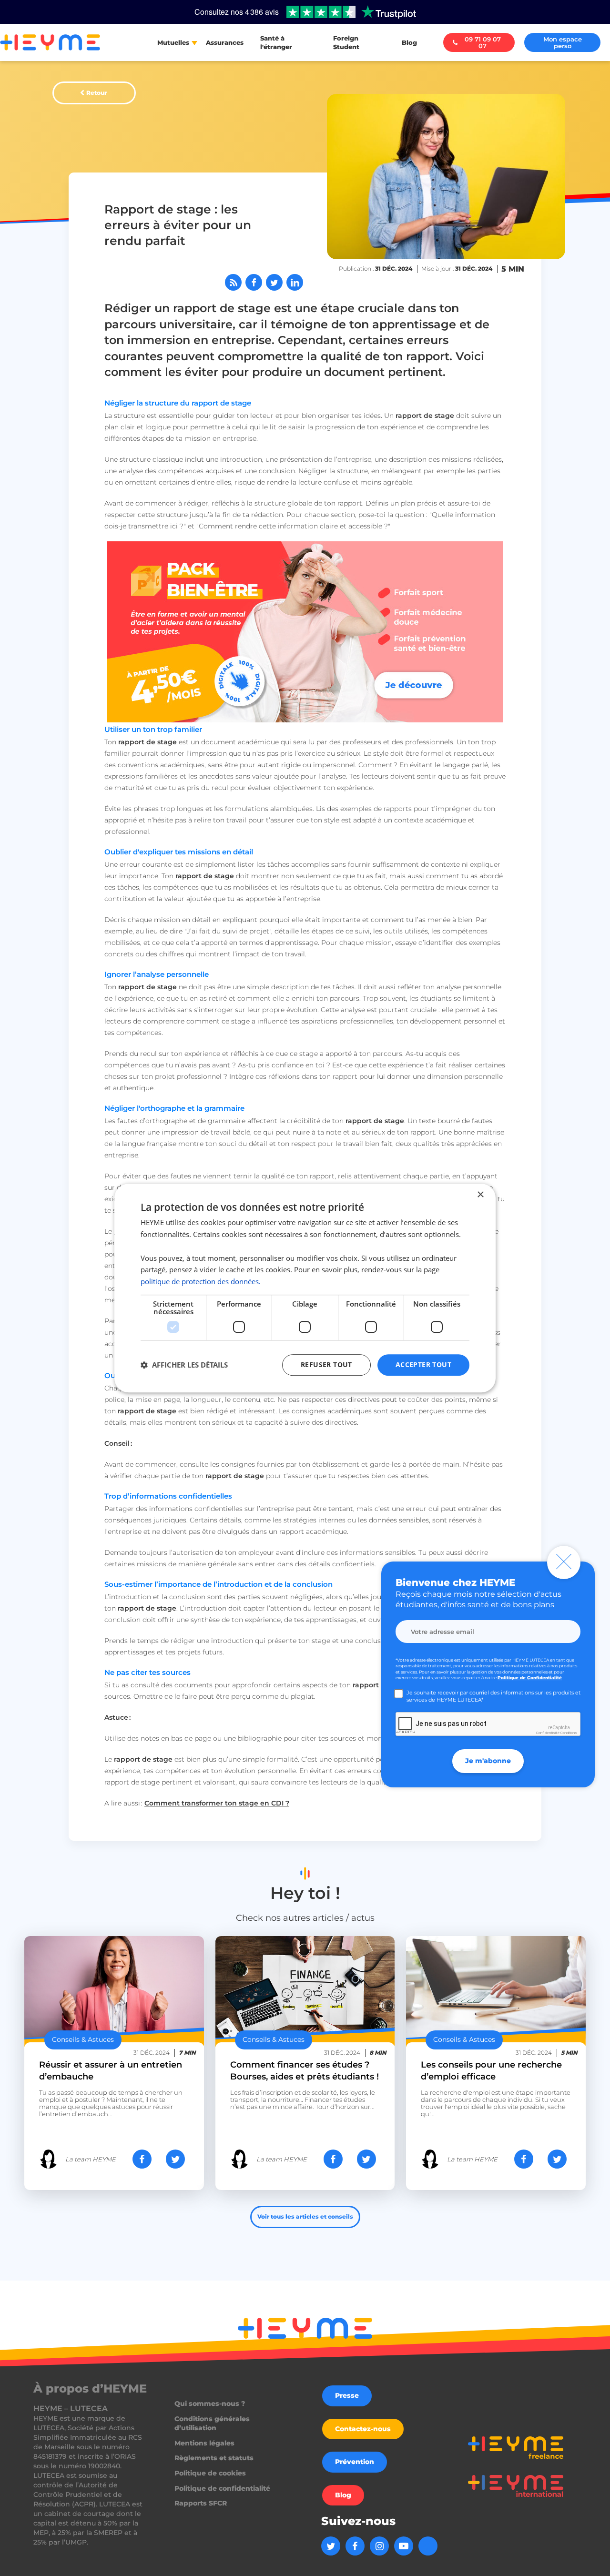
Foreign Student (346, 42)
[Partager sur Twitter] (274, 282)
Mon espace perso (563, 42)
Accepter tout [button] (423, 1364)
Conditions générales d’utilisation (212, 2424)
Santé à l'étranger (276, 42)
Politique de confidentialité (222, 2488)
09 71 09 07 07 (483, 42)
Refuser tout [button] (326, 1364)
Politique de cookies (210, 2473)
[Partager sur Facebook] (254, 282)
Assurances (225, 42)
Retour (97, 93)
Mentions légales (204, 2443)
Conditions (569, 1733)
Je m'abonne (488, 1761)
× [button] (480, 1195)
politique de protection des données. (201, 1281)
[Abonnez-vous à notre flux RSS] (233, 282)
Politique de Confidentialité (530, 1678)
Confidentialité (548, 1733)
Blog (409, 42)
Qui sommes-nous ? (210, 2404)
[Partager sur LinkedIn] (295, 282)
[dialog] (305, 1288)
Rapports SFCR (201, 2503)
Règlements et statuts (214, 2458)
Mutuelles (173, 42)
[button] (184, 1365)
